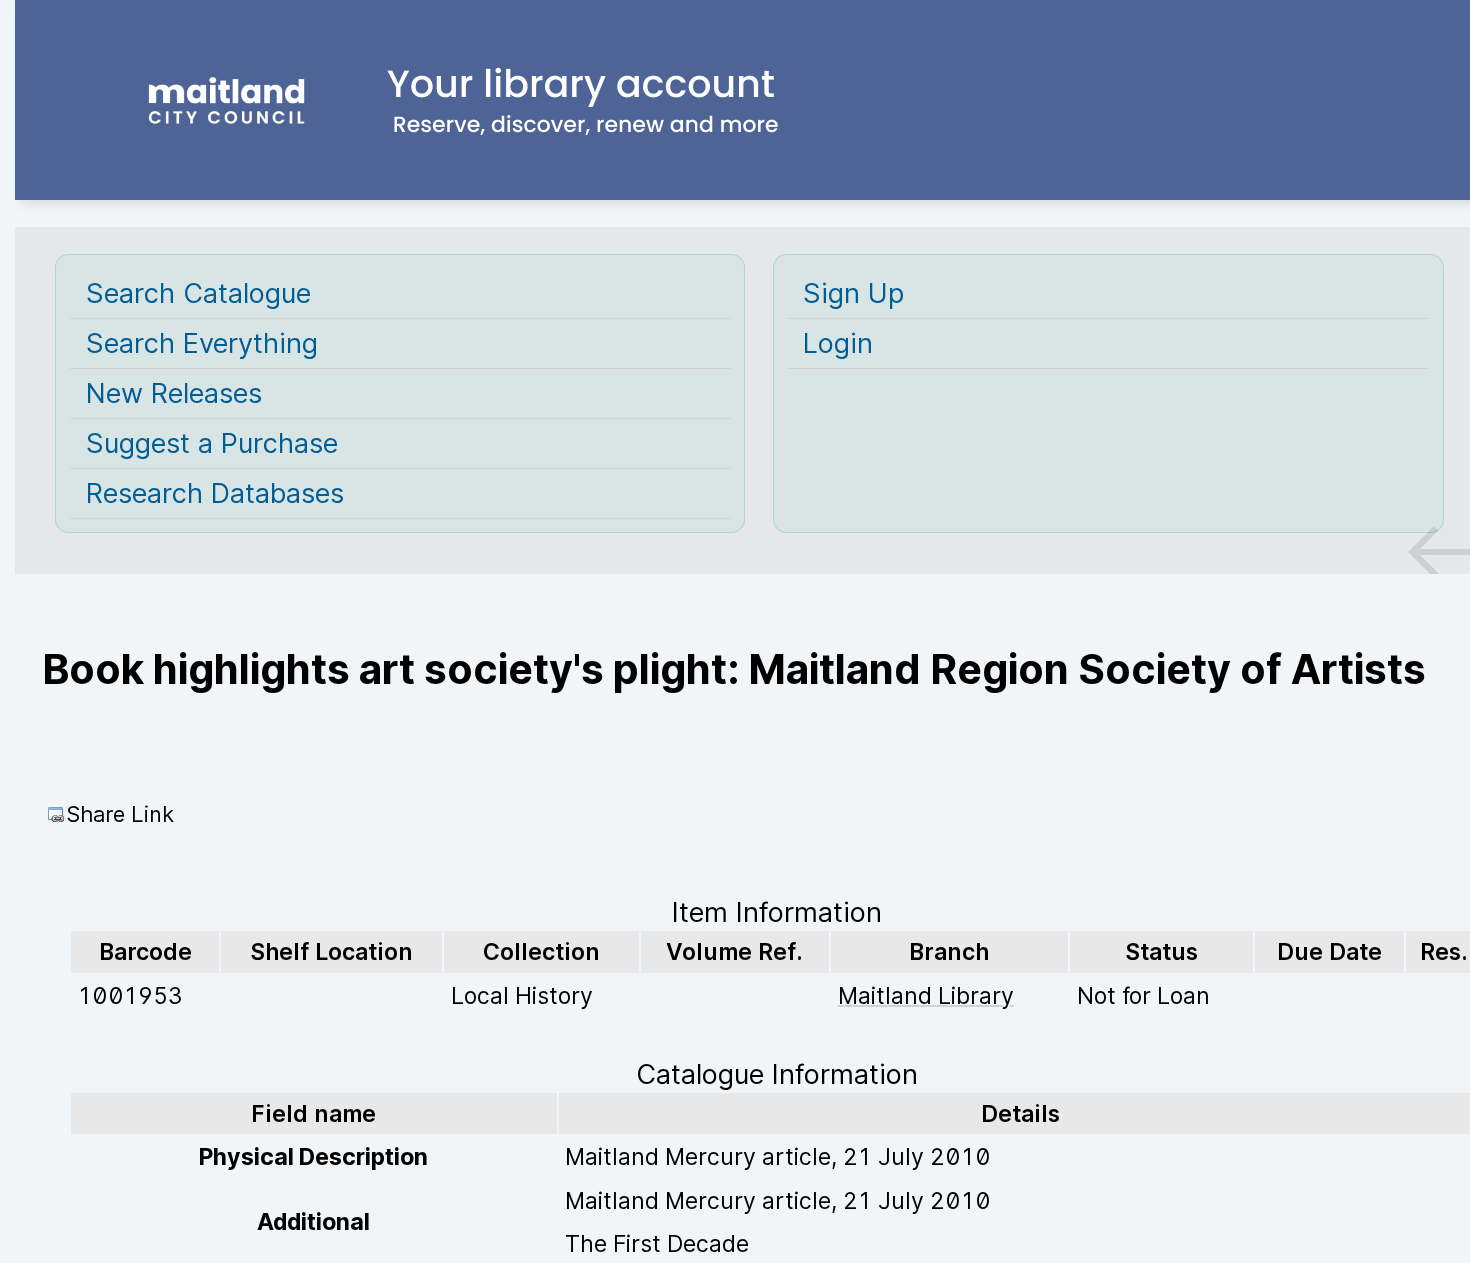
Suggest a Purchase (212, 443)
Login (838, 343)
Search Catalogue (198, 293)
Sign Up (853, 293)
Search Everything (202, 343)
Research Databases (215, 493)
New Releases (174, 393)
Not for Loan (1143, 996)
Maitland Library (926, 996)
